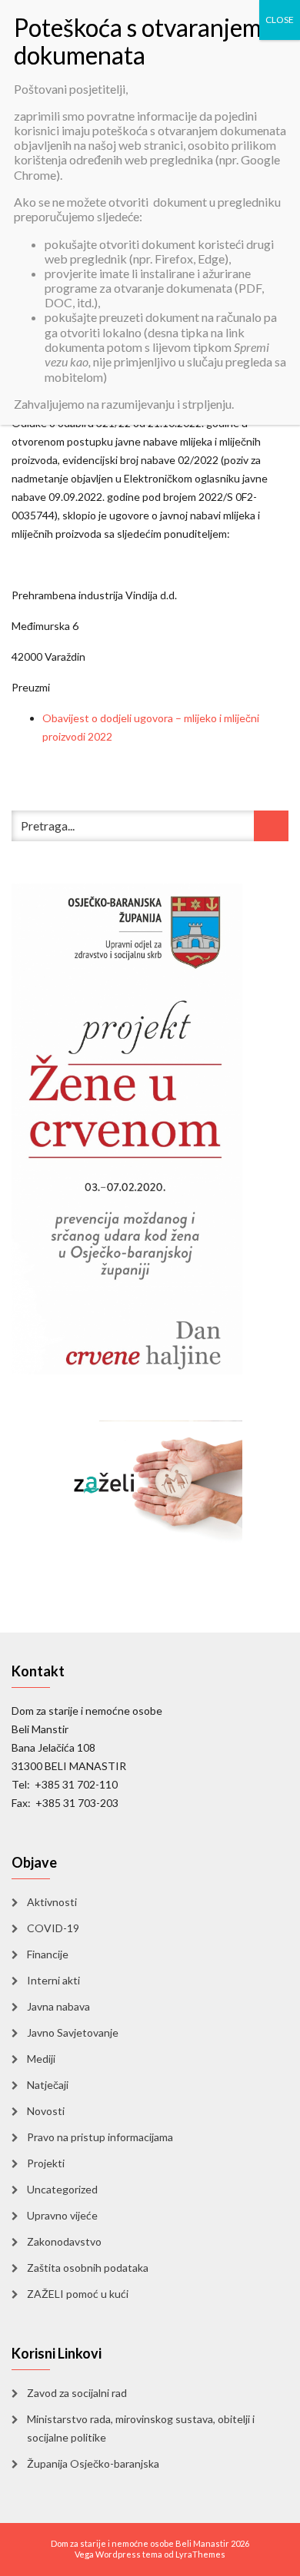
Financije (48, 1954)
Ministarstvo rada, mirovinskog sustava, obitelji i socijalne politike (141, 2428)
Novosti (46, 2111)
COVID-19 (53, 1928)
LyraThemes (200, 2554)
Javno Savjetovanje (73, 2032)
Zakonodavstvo (64, 2241)
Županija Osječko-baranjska (93, 2463)
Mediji (41, 2059)
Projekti (46, 2163)
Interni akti (53, 1980)
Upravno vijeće (62, 2215)
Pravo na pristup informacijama (100, 2137)
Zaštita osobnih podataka (88, 2268)
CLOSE (280, 20)
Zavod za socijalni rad (77, 2393)
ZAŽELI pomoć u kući (78, 2294)
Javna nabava (58, 2006)
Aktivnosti (52, 1902)
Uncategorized (62, 2189)
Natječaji (48, 2085)
